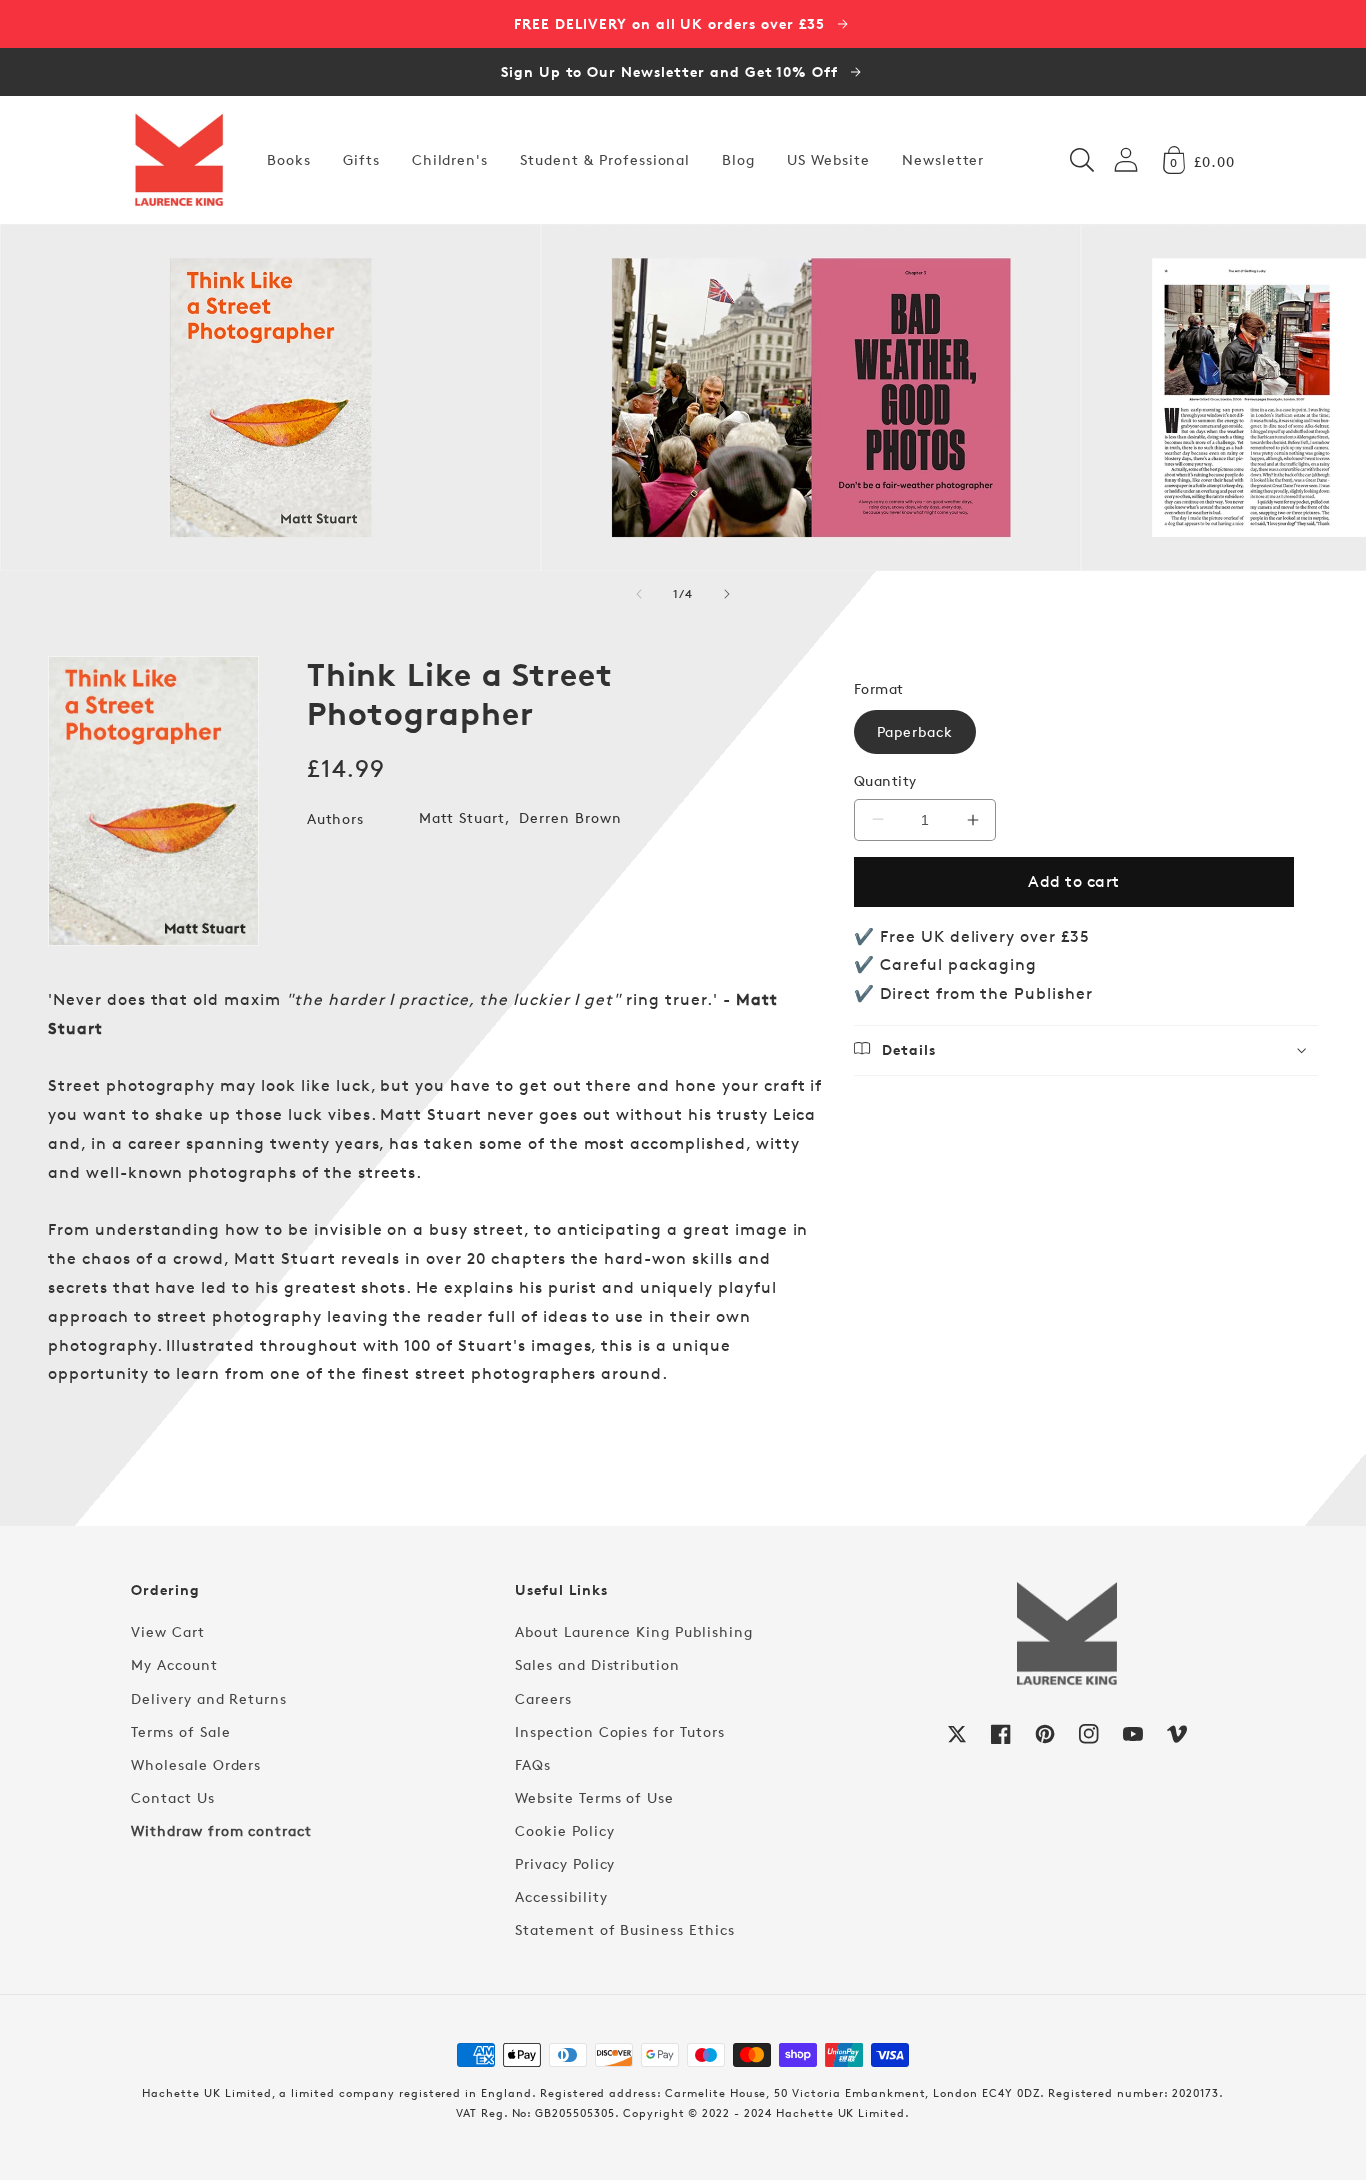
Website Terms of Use (594, 1797)
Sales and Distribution (597, 1664)
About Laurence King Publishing (634, 1631)
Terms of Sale (180, 1731)
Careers (543, 1698)
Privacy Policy (565, 1863)
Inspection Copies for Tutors (620, 1731)
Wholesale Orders (196, 1764)
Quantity (885, 780)
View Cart (168, 1631)
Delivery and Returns (209, 1698)
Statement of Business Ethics (625, 1929)
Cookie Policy (564, 1830)
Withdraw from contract (221, 1830)
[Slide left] (639, 594)
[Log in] (1126, 159)
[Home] (179, 160)
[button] (1082, 160)
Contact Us (173, 1797)
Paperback (915, 731)
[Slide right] (727, 594)
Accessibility (561, 1896)
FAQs (533, 1764)
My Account (174, 1664)
